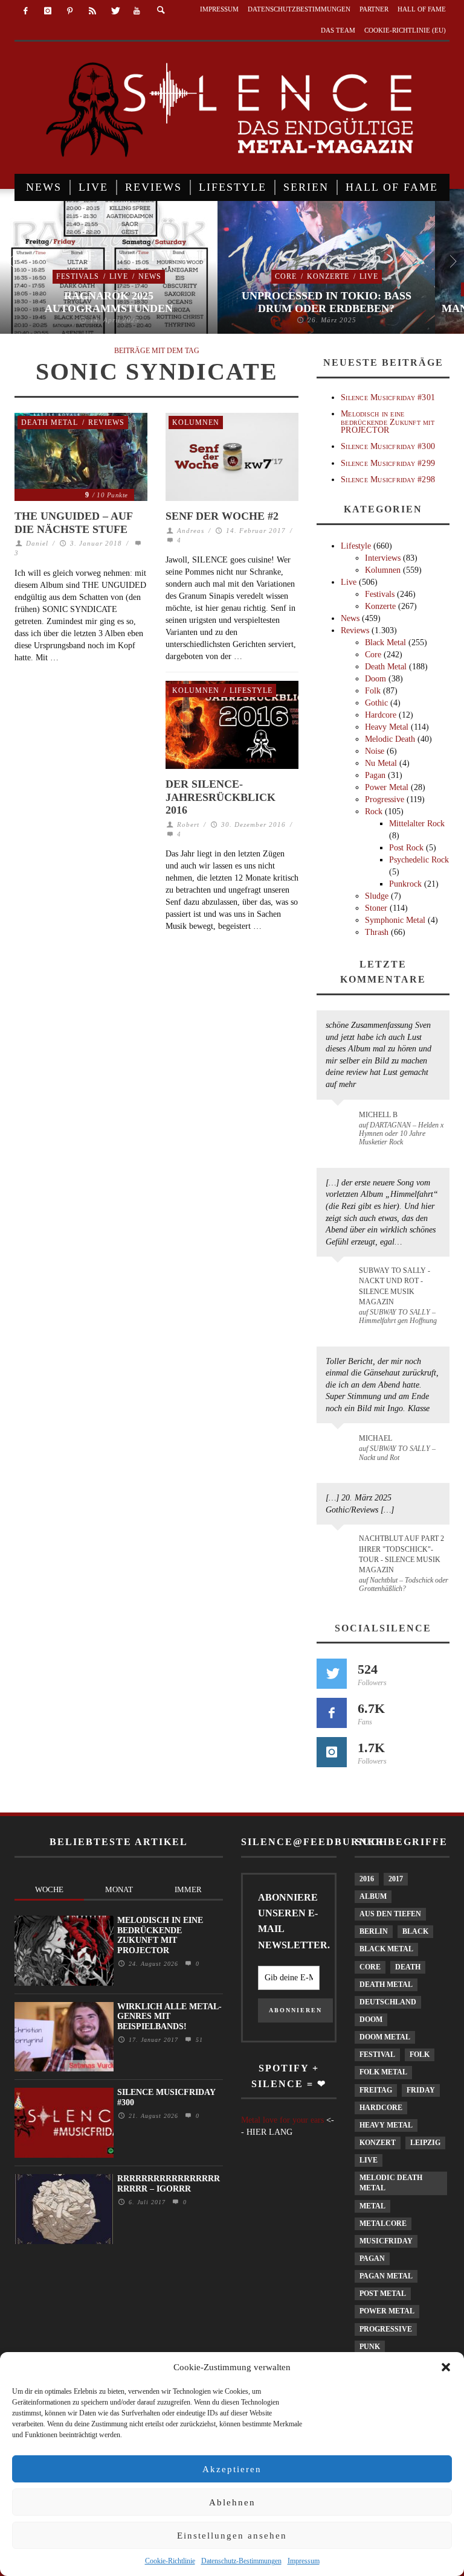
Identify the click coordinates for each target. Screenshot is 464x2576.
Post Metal (383, 2294)
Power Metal (387, 787)
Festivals (78, 276)
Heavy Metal (387, 727)
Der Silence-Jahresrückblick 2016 (221, 797)
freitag (376, 2090)
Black (415, 1931)
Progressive (385, 799)
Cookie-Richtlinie (170, 2561)
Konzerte (328, 276)
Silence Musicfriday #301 (388, 397)
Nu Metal (381, 763)
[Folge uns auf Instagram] (332, 1752)
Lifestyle (251, 690)
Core (286, 276)
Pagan (375, 775)
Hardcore (381, 715)
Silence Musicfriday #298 (388, 480)
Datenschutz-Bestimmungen (241, 2561)
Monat (119, 1889)
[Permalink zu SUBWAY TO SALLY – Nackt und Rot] (340, 1444)
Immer (188, 1889)
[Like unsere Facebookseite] (332, 1713)
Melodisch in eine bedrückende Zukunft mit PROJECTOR (388, 422)
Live (119, 276)
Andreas (191, 531)
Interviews (383, 558)
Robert (188, 824)
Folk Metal (383, 2072)
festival (377, 2055)
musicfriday (386, 2241)
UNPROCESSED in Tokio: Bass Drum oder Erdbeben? (327, 302)
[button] (446, 2367)
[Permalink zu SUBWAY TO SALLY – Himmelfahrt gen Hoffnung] (340, 1278)
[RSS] (92, 11)
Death (408, 1967)
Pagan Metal (386, 2276)
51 (198, 2040)
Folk (373, 691)
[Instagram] (48, 11)
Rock (374, 811)
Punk (370, 2347)
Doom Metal (385, 2037)
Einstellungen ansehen (232, 2536)
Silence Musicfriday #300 (388, 446)
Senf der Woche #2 (222, 516)
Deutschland (388, 2002)
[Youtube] (137, 11)
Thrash (377, 932)
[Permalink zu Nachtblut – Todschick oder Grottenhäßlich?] (340, 1546)
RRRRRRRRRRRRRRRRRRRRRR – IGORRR (169, 2184)
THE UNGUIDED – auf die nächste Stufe (73, 523)
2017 (396, 1879)
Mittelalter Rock (417, 824)
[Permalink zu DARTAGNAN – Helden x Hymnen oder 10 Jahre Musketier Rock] (340, 1121)
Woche (49, 1889)
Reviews (106, 422)
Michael (375, 1438)
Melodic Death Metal (391, 2183)
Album (373, 1896)
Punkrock (405, 884)
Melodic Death (390, 739)
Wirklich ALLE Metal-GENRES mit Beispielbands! (169, 2017)
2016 (367, 1879)
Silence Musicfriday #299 (388, 463)
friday (421, 2090)
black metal (386, 1949)
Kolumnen (196, 422)
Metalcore (383, 2224)
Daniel (37, 543)
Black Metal (385, 642)
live (369, 2160)
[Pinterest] (70, 11)
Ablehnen (232, 2502)
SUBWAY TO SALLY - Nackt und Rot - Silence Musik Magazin (395, 1286)
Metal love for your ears (282, 2120)
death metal (386, 1985)
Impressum (304, 2561)
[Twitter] (114, 11)
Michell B (378, 1115)
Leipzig (425, 2143)
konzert (378, 2143)
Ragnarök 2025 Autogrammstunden (109, 302)
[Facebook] (26, 11)
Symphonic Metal (395, 920)
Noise (375, 751)
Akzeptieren (232, 2469)
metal (372, 2206)
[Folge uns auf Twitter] (332, 1674)
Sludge (377, 896)
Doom (375, 679)
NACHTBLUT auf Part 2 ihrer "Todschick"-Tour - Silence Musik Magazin (401, 1554)
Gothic (376, 703)
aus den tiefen (390, 1914)
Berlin (374, 1931)
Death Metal (50, 422)
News (150, 276)
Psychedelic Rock (419, 860)
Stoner (376, 908)
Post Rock (406, 848)
